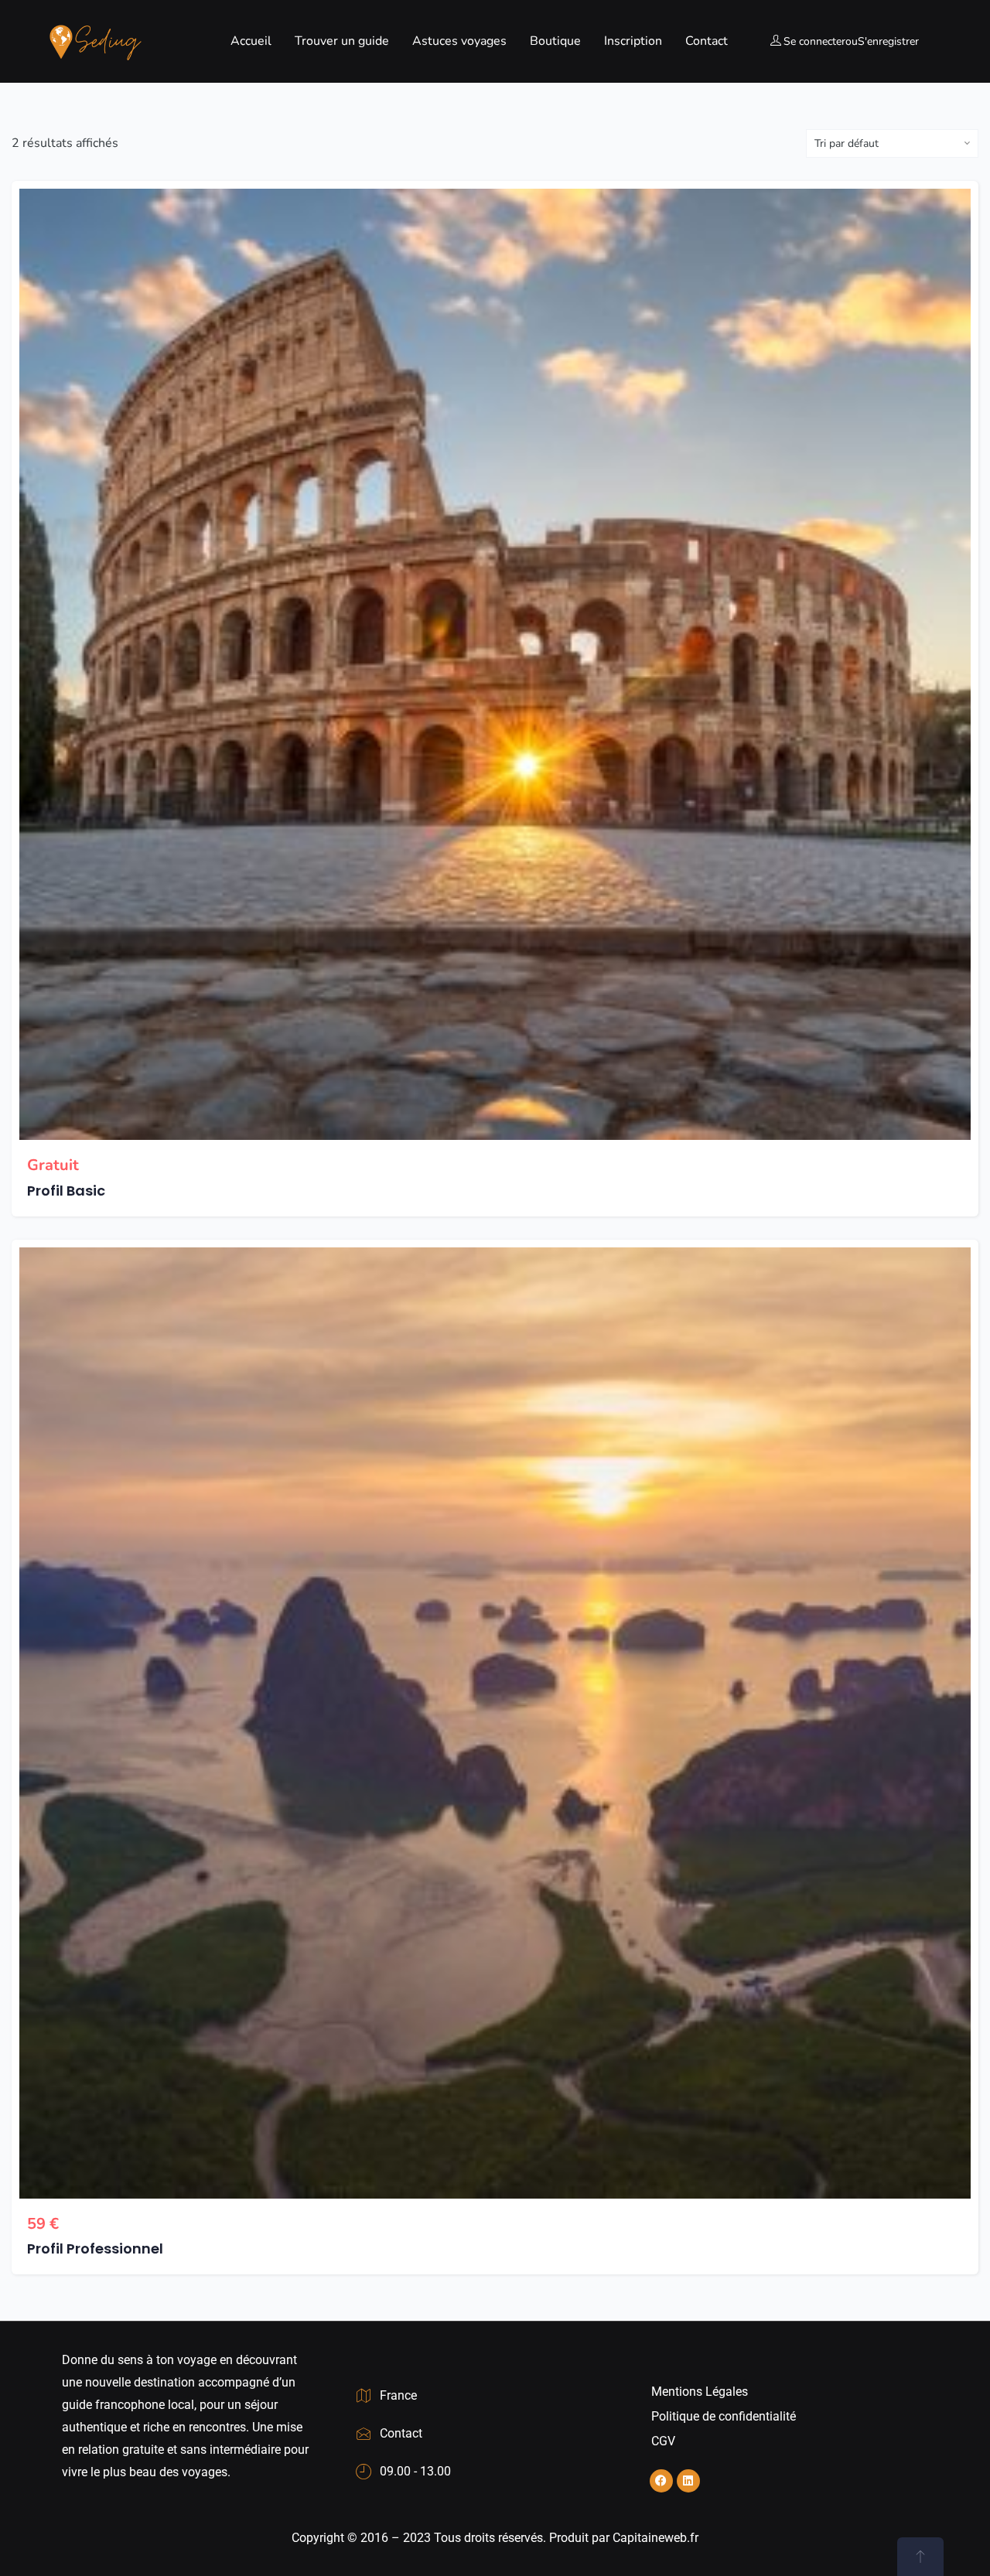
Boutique (555, 41)
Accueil (251, 41)
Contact (707, 41)
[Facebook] (661, 2481)
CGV (663, 2441)
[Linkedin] (688, 2481)
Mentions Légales (700, 2392)
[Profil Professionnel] (495, 1723)
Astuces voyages (459, 41)
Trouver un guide (342, 41)
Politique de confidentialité (724, 2416)
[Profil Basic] (495, 664)
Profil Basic (66, 1191)
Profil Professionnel (95, 2248)
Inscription (633, 41)
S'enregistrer (888, 41)
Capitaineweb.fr (655, 2538)
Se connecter (814, 41)
